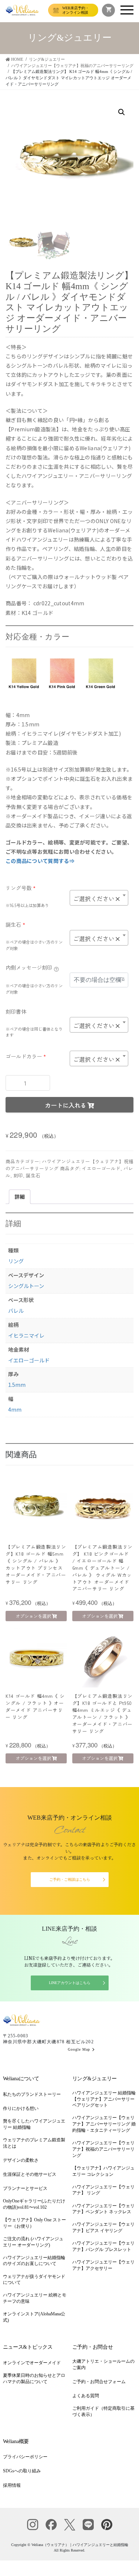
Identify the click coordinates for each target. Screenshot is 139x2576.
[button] (122, 112)
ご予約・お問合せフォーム (99, 2382)
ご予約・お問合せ (93, 2347)
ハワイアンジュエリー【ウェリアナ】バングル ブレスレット (103, 2246)
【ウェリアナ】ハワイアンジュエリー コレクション (103, 2171)
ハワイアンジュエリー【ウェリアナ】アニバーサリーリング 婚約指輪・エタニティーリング (104, 2124)
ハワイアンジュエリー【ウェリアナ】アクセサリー (103, 2265)
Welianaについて (21, 2079)
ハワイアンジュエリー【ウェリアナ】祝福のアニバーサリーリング (103, 2149)
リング (16, 1261)
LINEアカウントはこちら (70, 1983)
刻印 (18, 1175)
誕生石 (15, 924)
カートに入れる (66, 1105)
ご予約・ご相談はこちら (70, 1879)
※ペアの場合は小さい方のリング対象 (34, 945)
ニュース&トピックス (28, 2347)
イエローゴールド (101, 1168)
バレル (16, 1311)
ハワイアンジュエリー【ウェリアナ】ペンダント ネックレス (103, 2209)
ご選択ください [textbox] (97, 899)
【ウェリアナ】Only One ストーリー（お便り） (34, 2223)
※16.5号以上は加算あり (27, 905)
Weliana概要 (16, 2441)
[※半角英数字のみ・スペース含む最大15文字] (56, 968)
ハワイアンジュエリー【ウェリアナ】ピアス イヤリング (103, 2227)
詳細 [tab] (20, 1197)
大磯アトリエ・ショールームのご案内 (103, 2364)
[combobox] (99, 898)
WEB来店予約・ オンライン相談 (76, 10)
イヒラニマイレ (26, 1335)
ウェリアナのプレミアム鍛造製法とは (34, 2143)
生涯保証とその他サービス (30, 2174)
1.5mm (17, 1385)
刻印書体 (16, 1011)
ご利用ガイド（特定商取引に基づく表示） (103, 2411)
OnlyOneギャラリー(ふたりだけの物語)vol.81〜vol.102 (34, 2204)
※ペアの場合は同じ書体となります (34, 1032)
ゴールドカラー (26, 1056)
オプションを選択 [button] (33, 1616)
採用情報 (12, 2485)
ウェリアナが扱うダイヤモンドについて (34, 2280)
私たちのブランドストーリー (32, 2094)
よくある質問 (86, 2396)
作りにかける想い (21, 2108)
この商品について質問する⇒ (40, 861)
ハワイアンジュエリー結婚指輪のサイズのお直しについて (34, 2261)
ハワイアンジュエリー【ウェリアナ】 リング (103, 2190)
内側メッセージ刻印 (29, 967)
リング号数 (21, 888)
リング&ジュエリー (95, 2079)
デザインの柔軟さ (21, 2160)
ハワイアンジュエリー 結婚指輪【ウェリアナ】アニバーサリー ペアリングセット (104, 2099)
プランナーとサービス (25, 2188)
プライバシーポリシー (25, 2457)
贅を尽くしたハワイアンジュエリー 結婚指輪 (34, 2124)
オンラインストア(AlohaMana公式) (34, 2317)
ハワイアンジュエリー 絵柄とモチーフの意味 (35, 2298)
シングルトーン (26, 1286)
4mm (15, 1409)
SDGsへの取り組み (22, 2471)
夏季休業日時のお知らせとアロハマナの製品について (34, 2378)
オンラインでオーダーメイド (32, 2363)
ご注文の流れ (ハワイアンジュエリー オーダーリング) (33, 2242)
